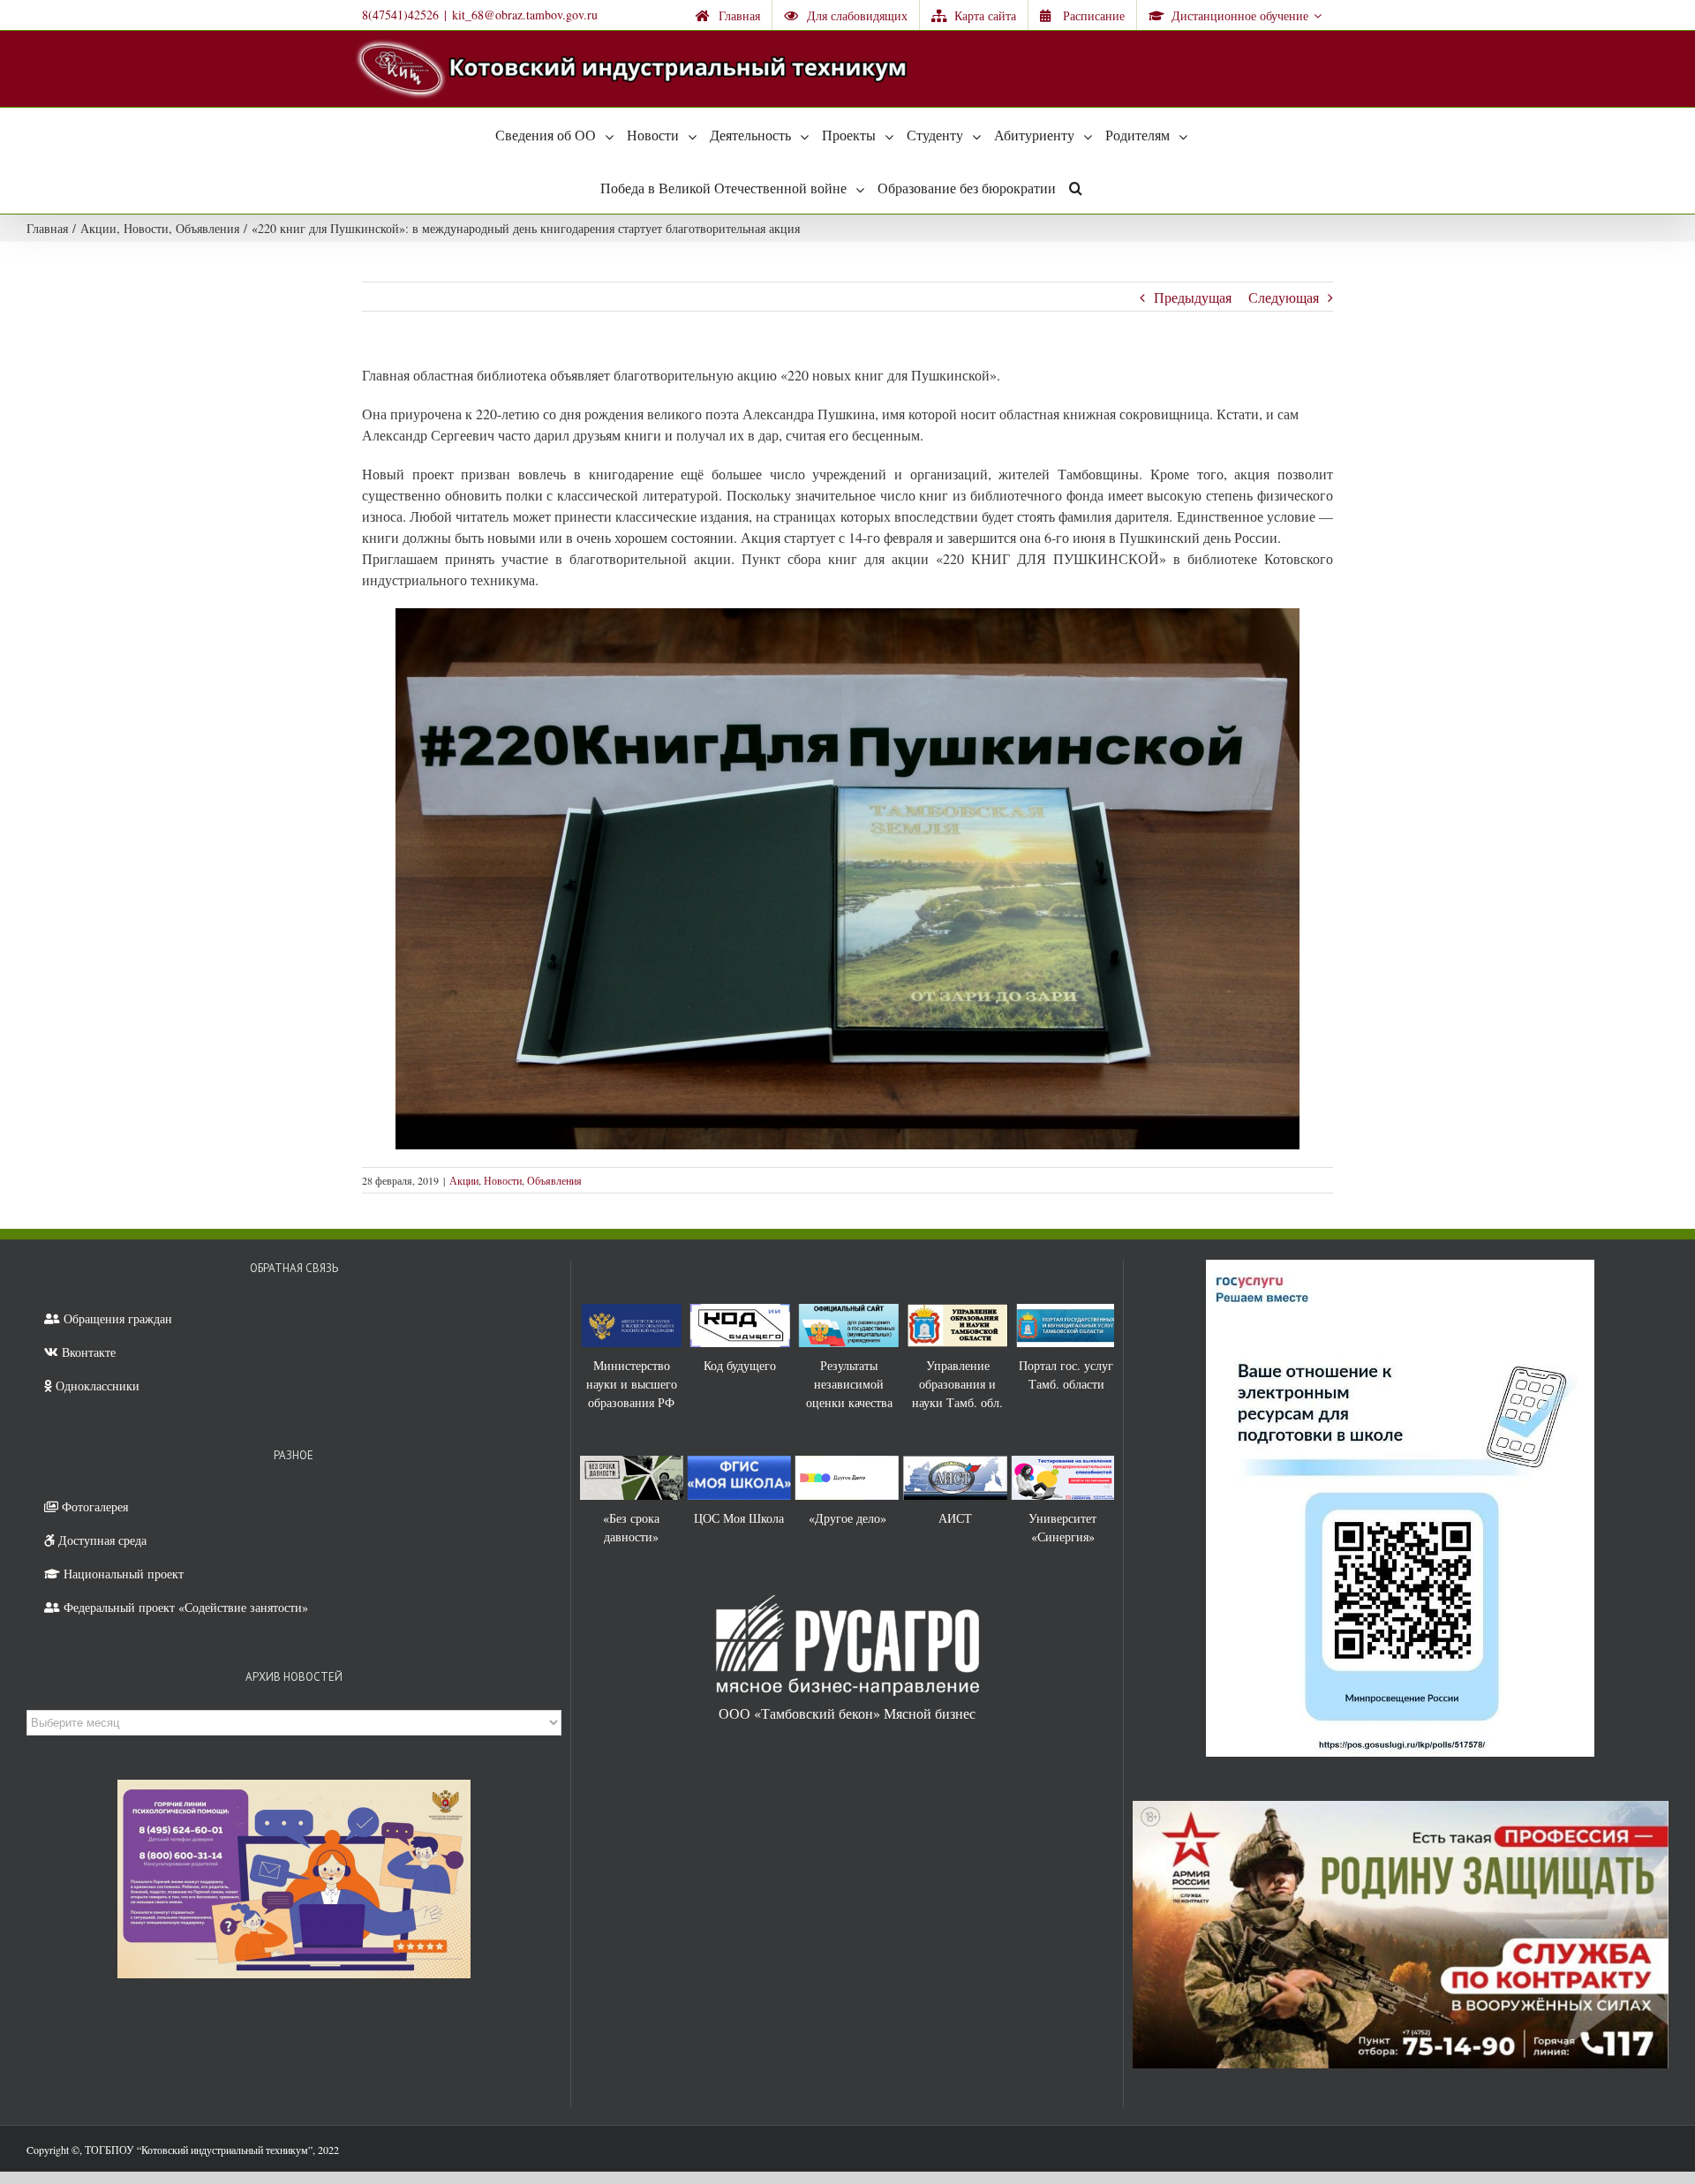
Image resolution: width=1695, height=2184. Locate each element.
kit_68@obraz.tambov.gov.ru (525, 15)
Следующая (1284, 297)
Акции (464, 1180)
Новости (503, 1180)
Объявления (554, 1180)
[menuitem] (728, 15)
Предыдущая (1193, 297)
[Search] (1076, 187)
